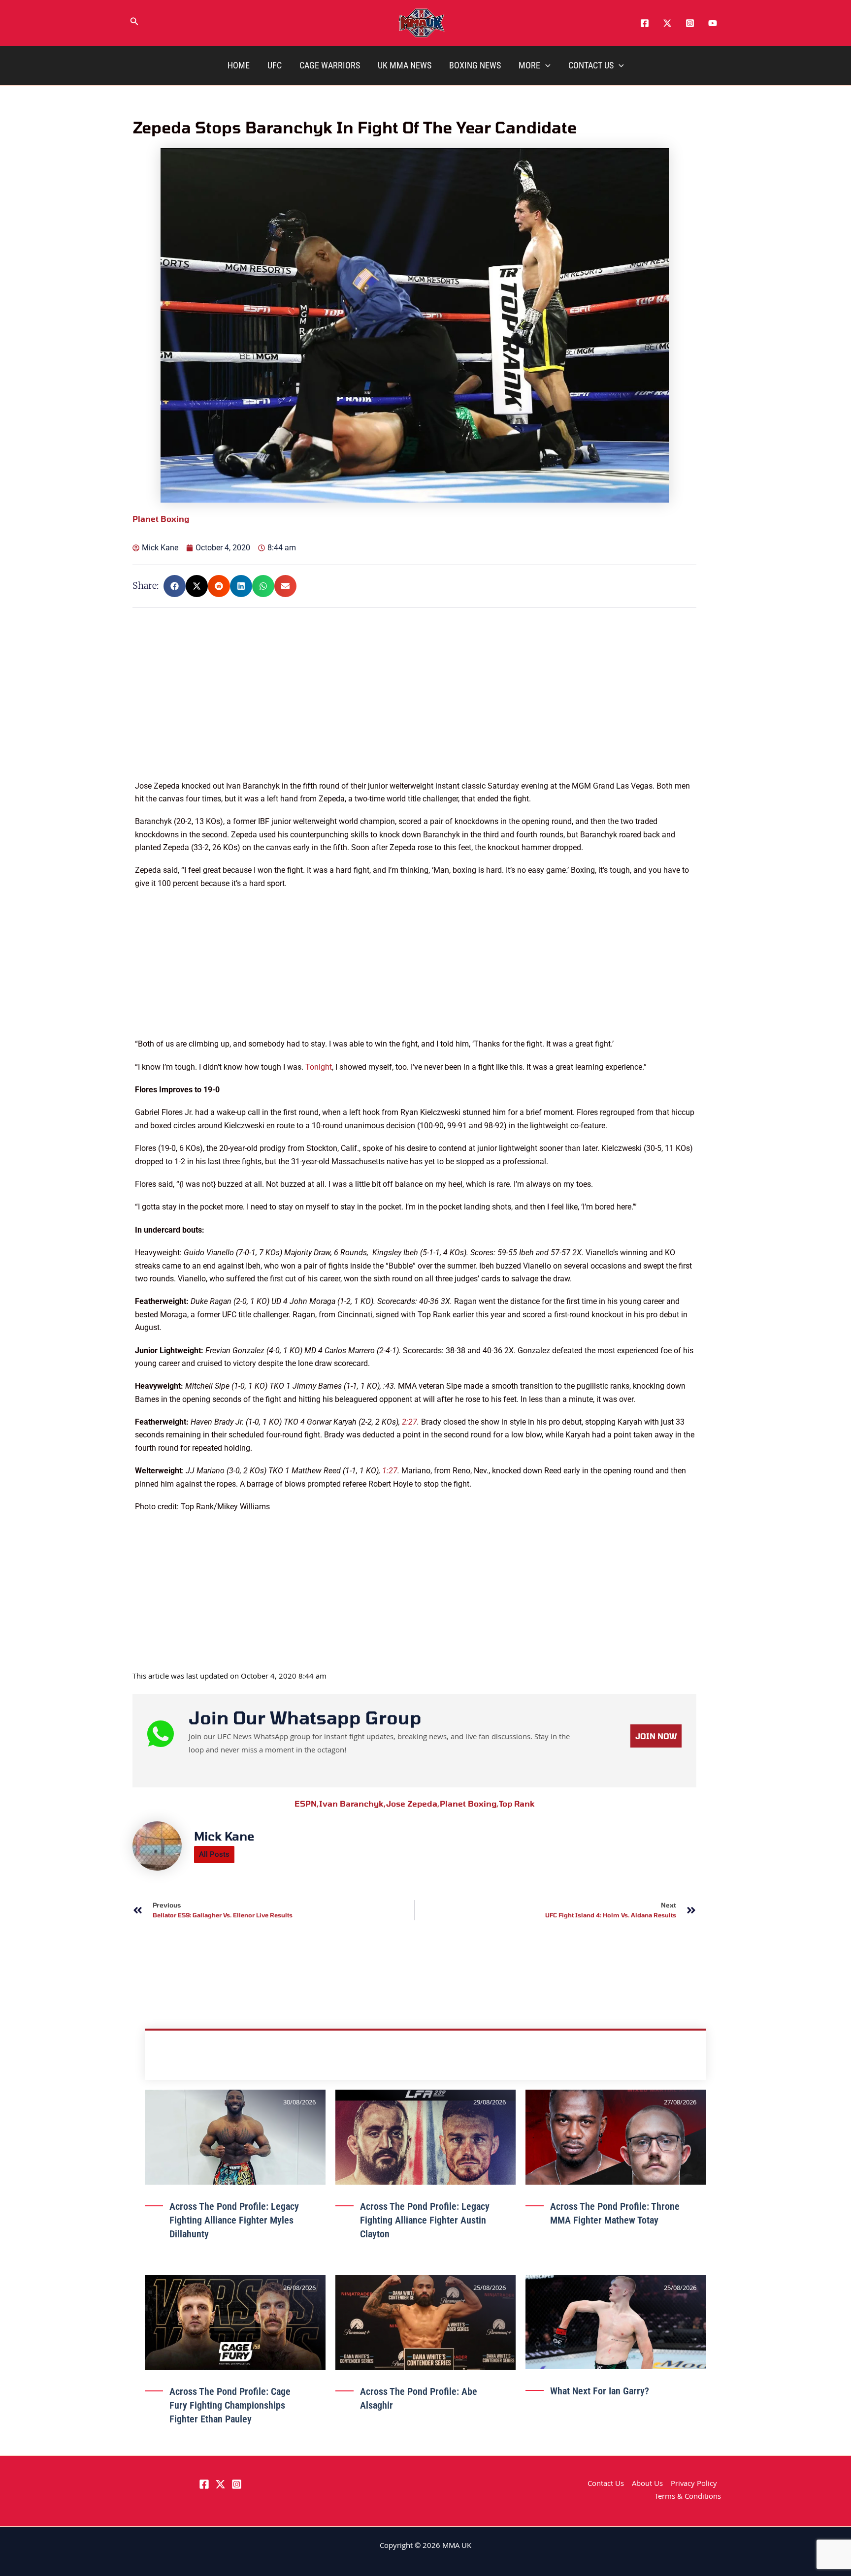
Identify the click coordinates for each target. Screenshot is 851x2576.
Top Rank (517, 1803)
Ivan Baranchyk (353, 1803)
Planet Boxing (469, 1803)
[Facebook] (645, 23)
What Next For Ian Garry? (600, 2391)
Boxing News (475, 65)
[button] (134, 23)
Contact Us (591, 65)
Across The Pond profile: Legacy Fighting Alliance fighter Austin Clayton (425, 2220)
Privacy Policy (694, 2484)
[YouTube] (713, 23)
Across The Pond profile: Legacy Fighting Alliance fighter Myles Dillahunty (234, 2220)
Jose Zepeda (413, 1803)
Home (239, 65)
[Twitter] (667, 23)
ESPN (307, 1803)
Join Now (656, 1736)
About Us (647, 2484)
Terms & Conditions (688, 2497)
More (529, 65)
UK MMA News (405, 65)
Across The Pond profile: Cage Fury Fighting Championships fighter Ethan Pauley (230, 2405)
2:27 (409, 1422)
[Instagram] (690, 23)
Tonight (319, 1067)
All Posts (214, 1854)
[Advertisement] (416, 711)
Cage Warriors (330, 65)
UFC (275, 65)
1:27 (390, 1471)
